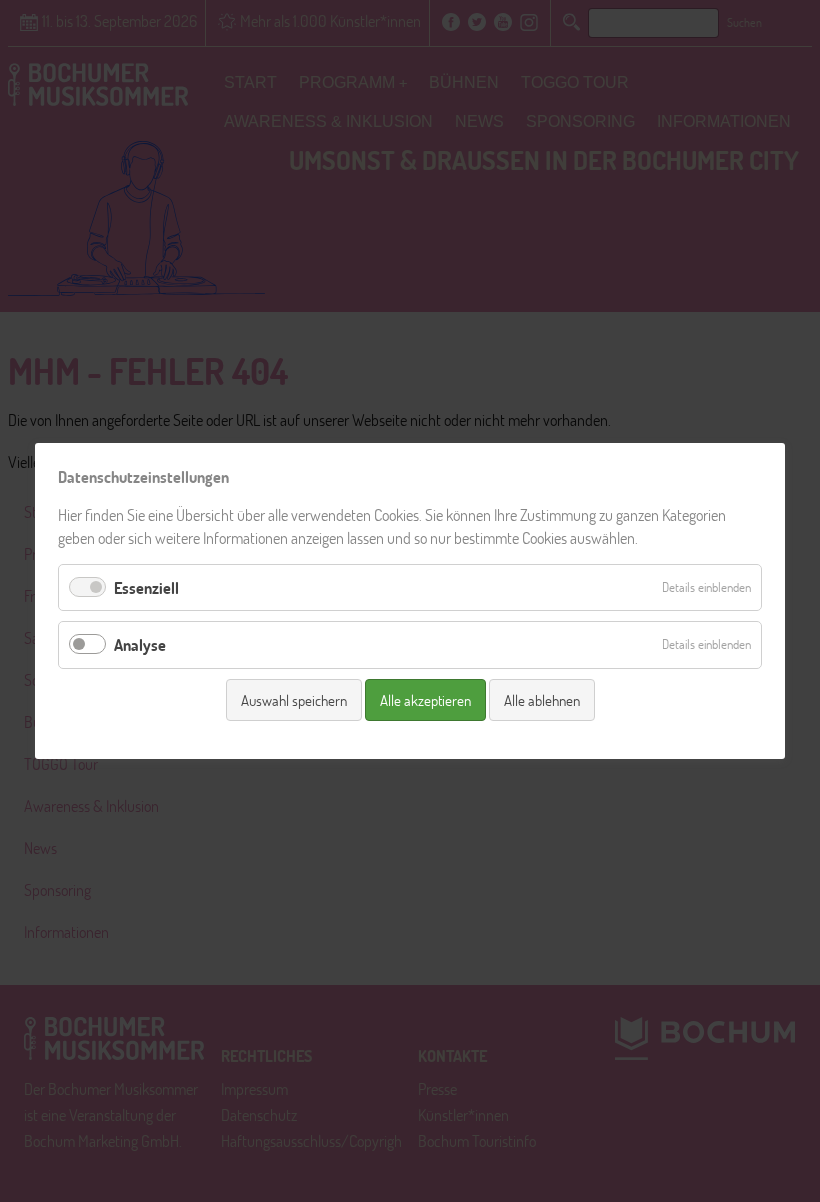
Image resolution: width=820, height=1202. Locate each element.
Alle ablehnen (542, 700)
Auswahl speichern (294, 700)
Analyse (140, 644)
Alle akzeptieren (425, 700)
